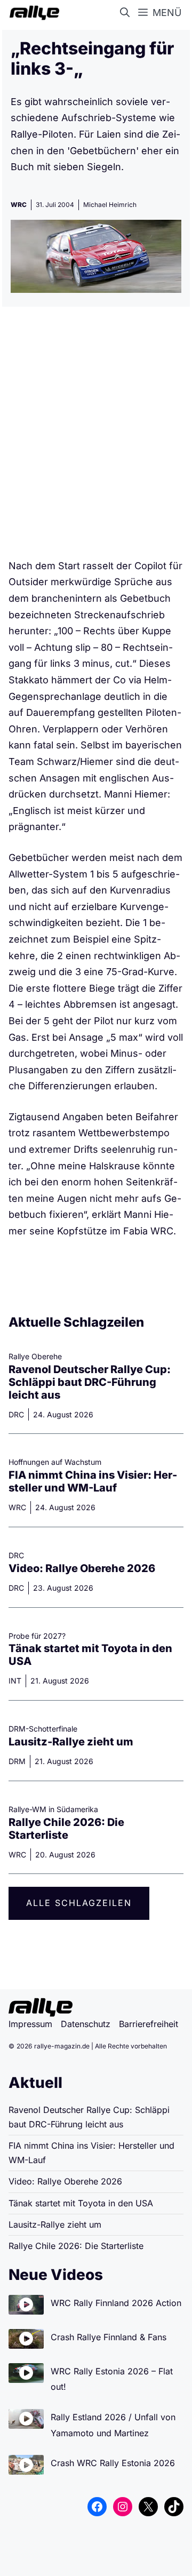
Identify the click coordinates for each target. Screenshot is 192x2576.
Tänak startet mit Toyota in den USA (81, 2203)
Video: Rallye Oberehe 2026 (82, 1568)
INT (15, 1681)
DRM (17, 1761)
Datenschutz (86, 2024)
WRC (19, 205)
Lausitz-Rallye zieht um (71, 1742)
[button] (127, 13)
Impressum (30, 2024)
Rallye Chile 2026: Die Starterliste (66, 1829)
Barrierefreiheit (149, 2024)
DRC (16, 1414)
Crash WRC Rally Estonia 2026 (113, 2463)
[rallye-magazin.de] (32, 13)
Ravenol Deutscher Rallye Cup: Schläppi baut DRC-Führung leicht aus (90, 1382)
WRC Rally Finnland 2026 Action (116, 2303)
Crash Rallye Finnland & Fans (109, 2337)
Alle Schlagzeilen (79, 1903)
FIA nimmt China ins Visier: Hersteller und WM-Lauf (93, 1481)
